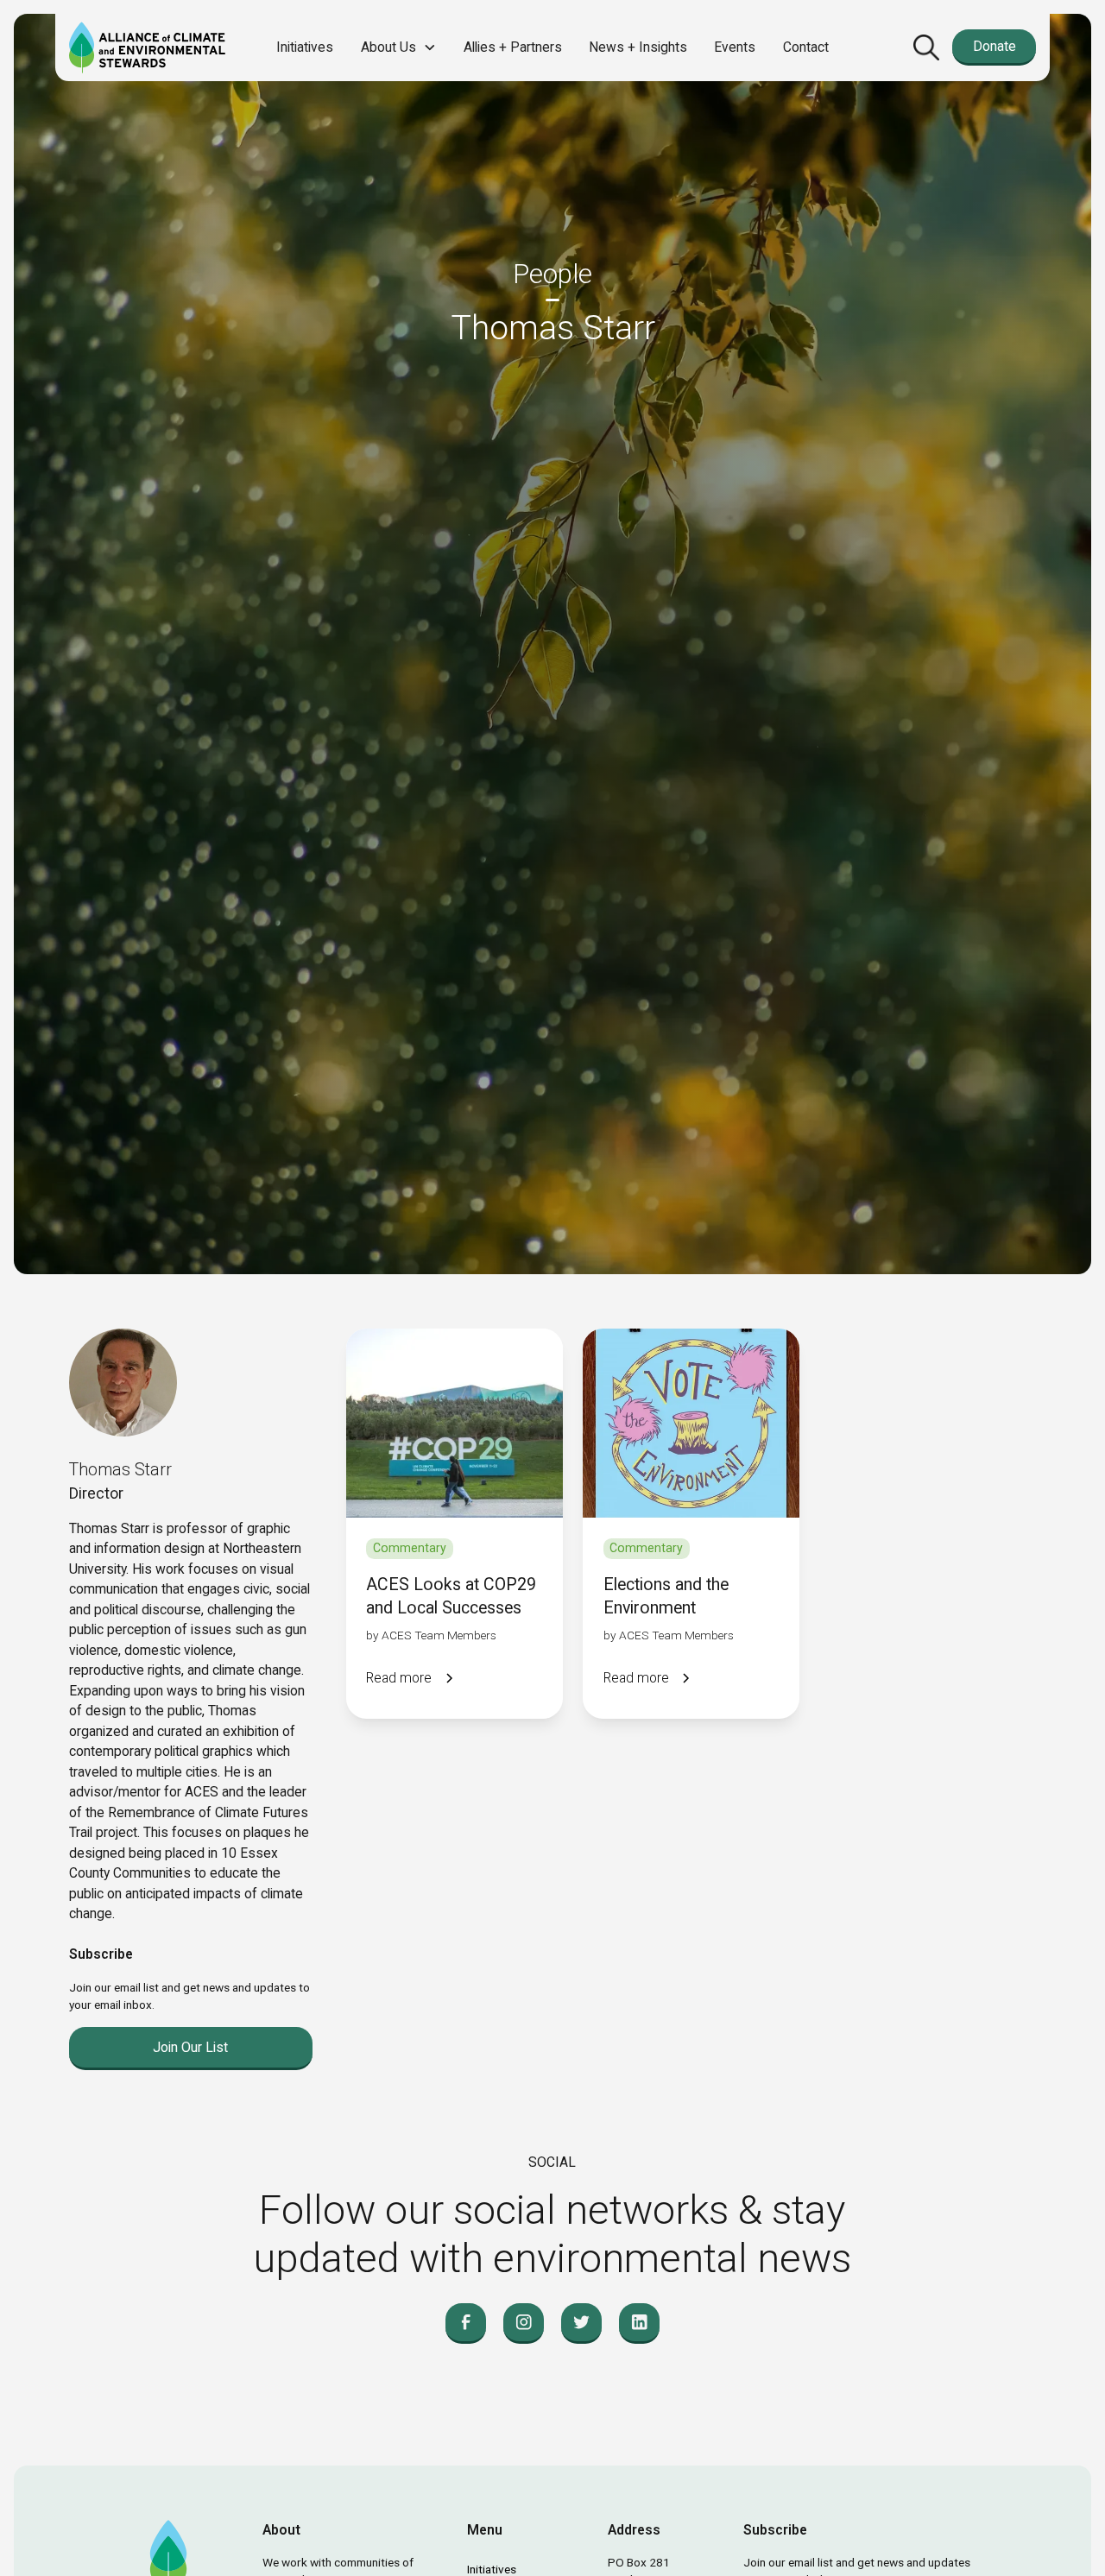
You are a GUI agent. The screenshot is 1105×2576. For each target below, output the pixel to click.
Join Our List (190, 2047)
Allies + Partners (513, 47)
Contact (806, 47)
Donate (994, 46)
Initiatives (305, 47)
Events (735, 47)
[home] (147, 48)
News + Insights (638, 47)
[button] (398, 47)
